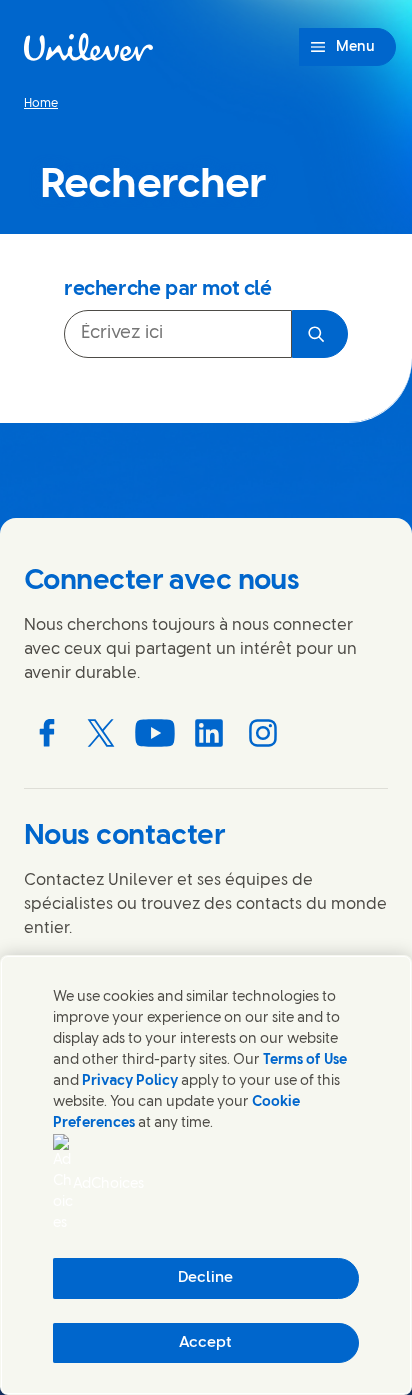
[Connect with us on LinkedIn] (209, 733)
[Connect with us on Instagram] (263, 733)
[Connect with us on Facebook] (47, 733)
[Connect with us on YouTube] (155, 733)
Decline (205, 1278)
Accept (205, 1343)
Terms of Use (305, 1060)
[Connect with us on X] (101, 733)
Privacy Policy (130, 1081)
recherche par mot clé (168, 289)
